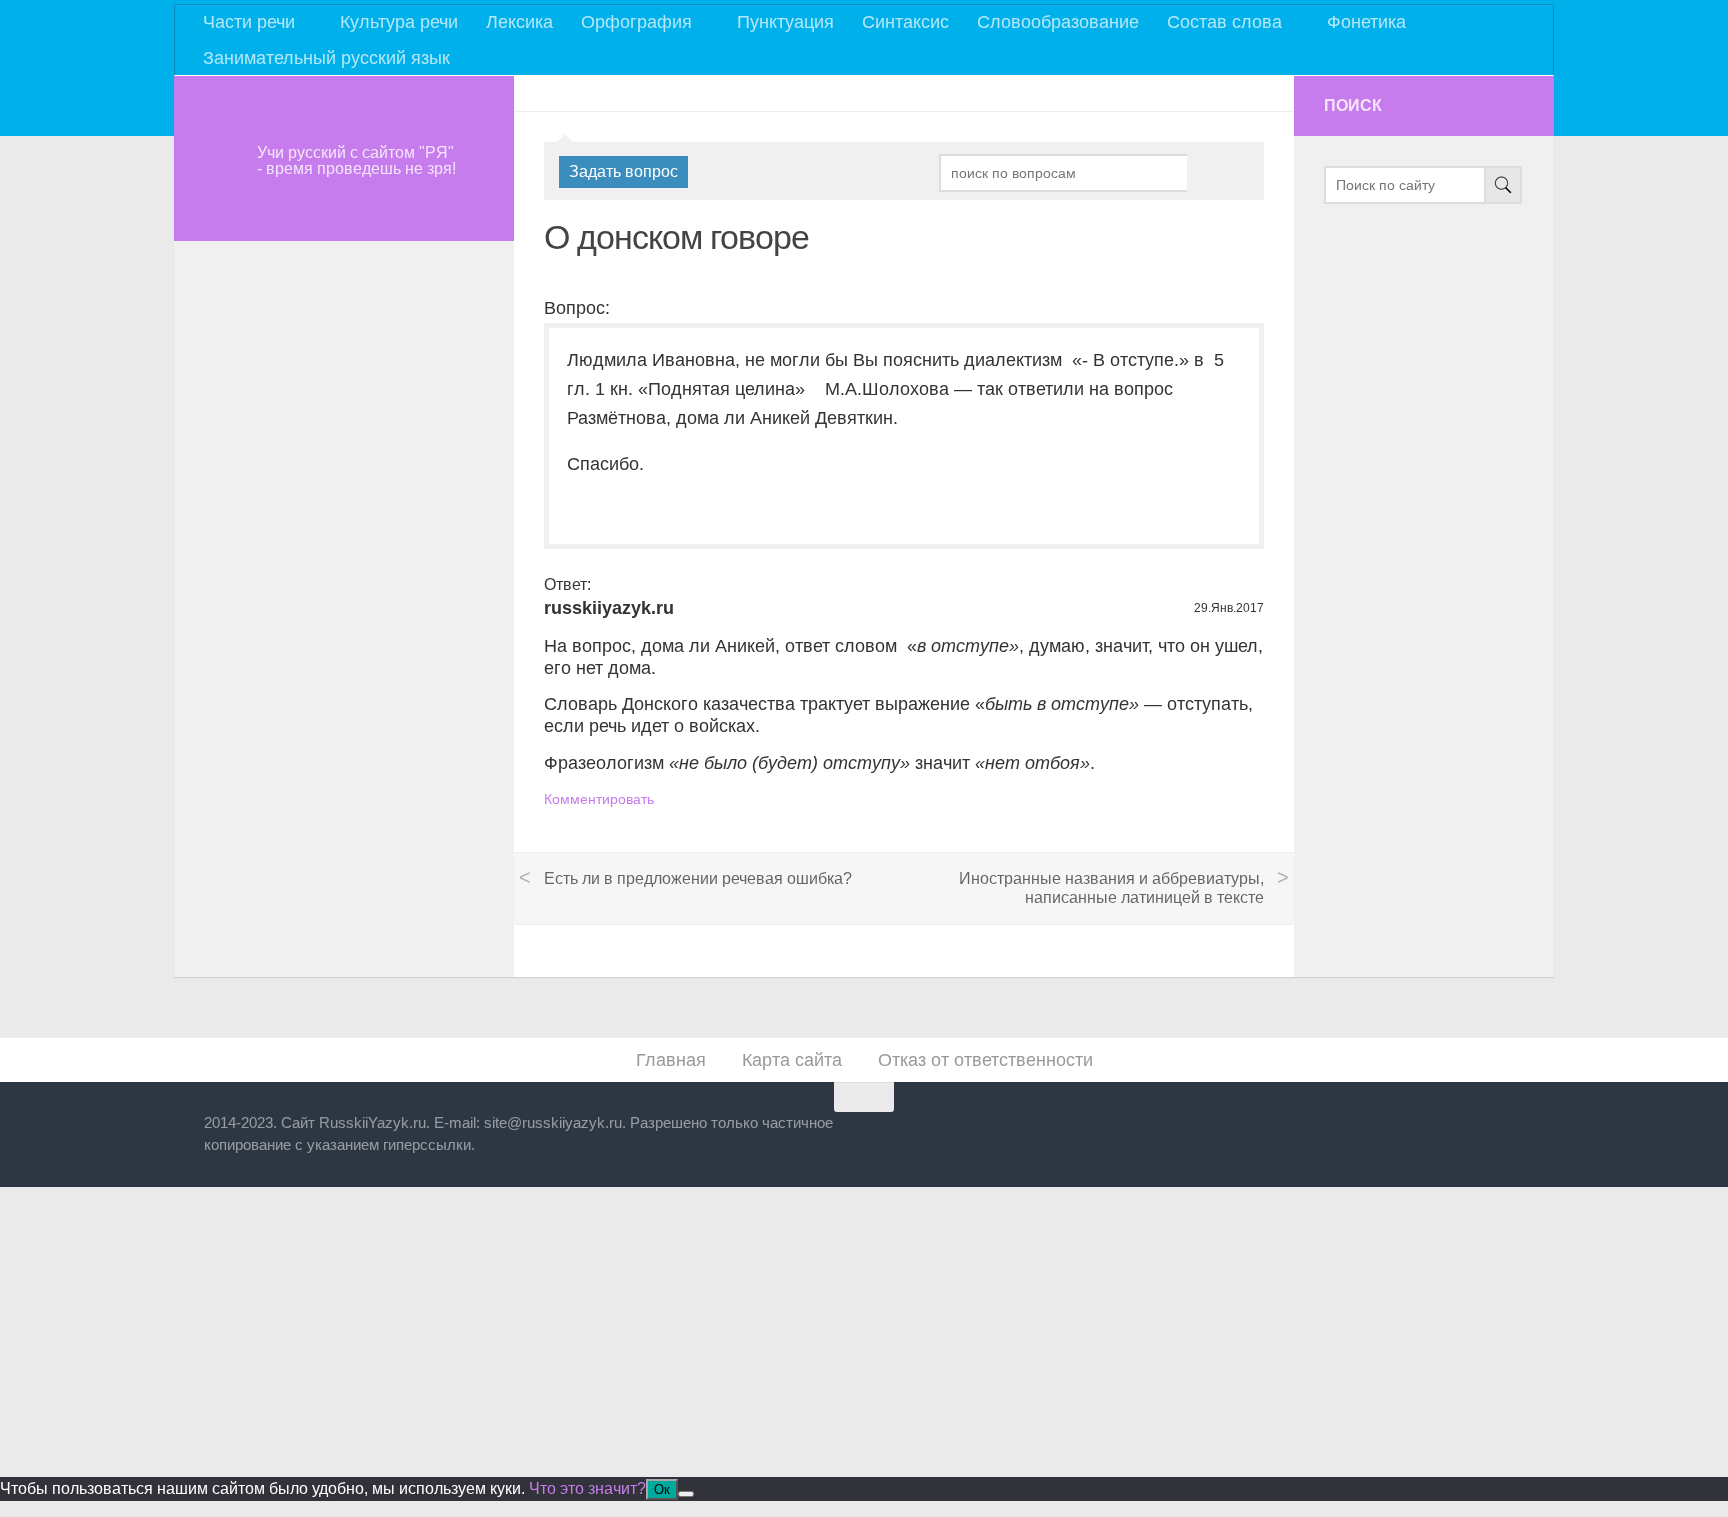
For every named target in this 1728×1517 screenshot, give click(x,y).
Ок (662, 1489)
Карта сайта (792, 1060)
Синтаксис (905, 22)
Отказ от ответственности (985, 1060)
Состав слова (1224, 22)
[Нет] (686, 1494)
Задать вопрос (623, 171)
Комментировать (599, 799)
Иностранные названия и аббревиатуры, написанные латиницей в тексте (1111, 888)
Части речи (249, 22)
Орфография (636, 22)
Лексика (519, 22)
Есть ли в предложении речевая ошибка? (698, 878)
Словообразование (1058, 22)
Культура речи (399, 22)
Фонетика (1366, 22)
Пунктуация (785, 22)
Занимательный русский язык (326, 58)
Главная (671, 1060)
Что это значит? (587, 1488)
